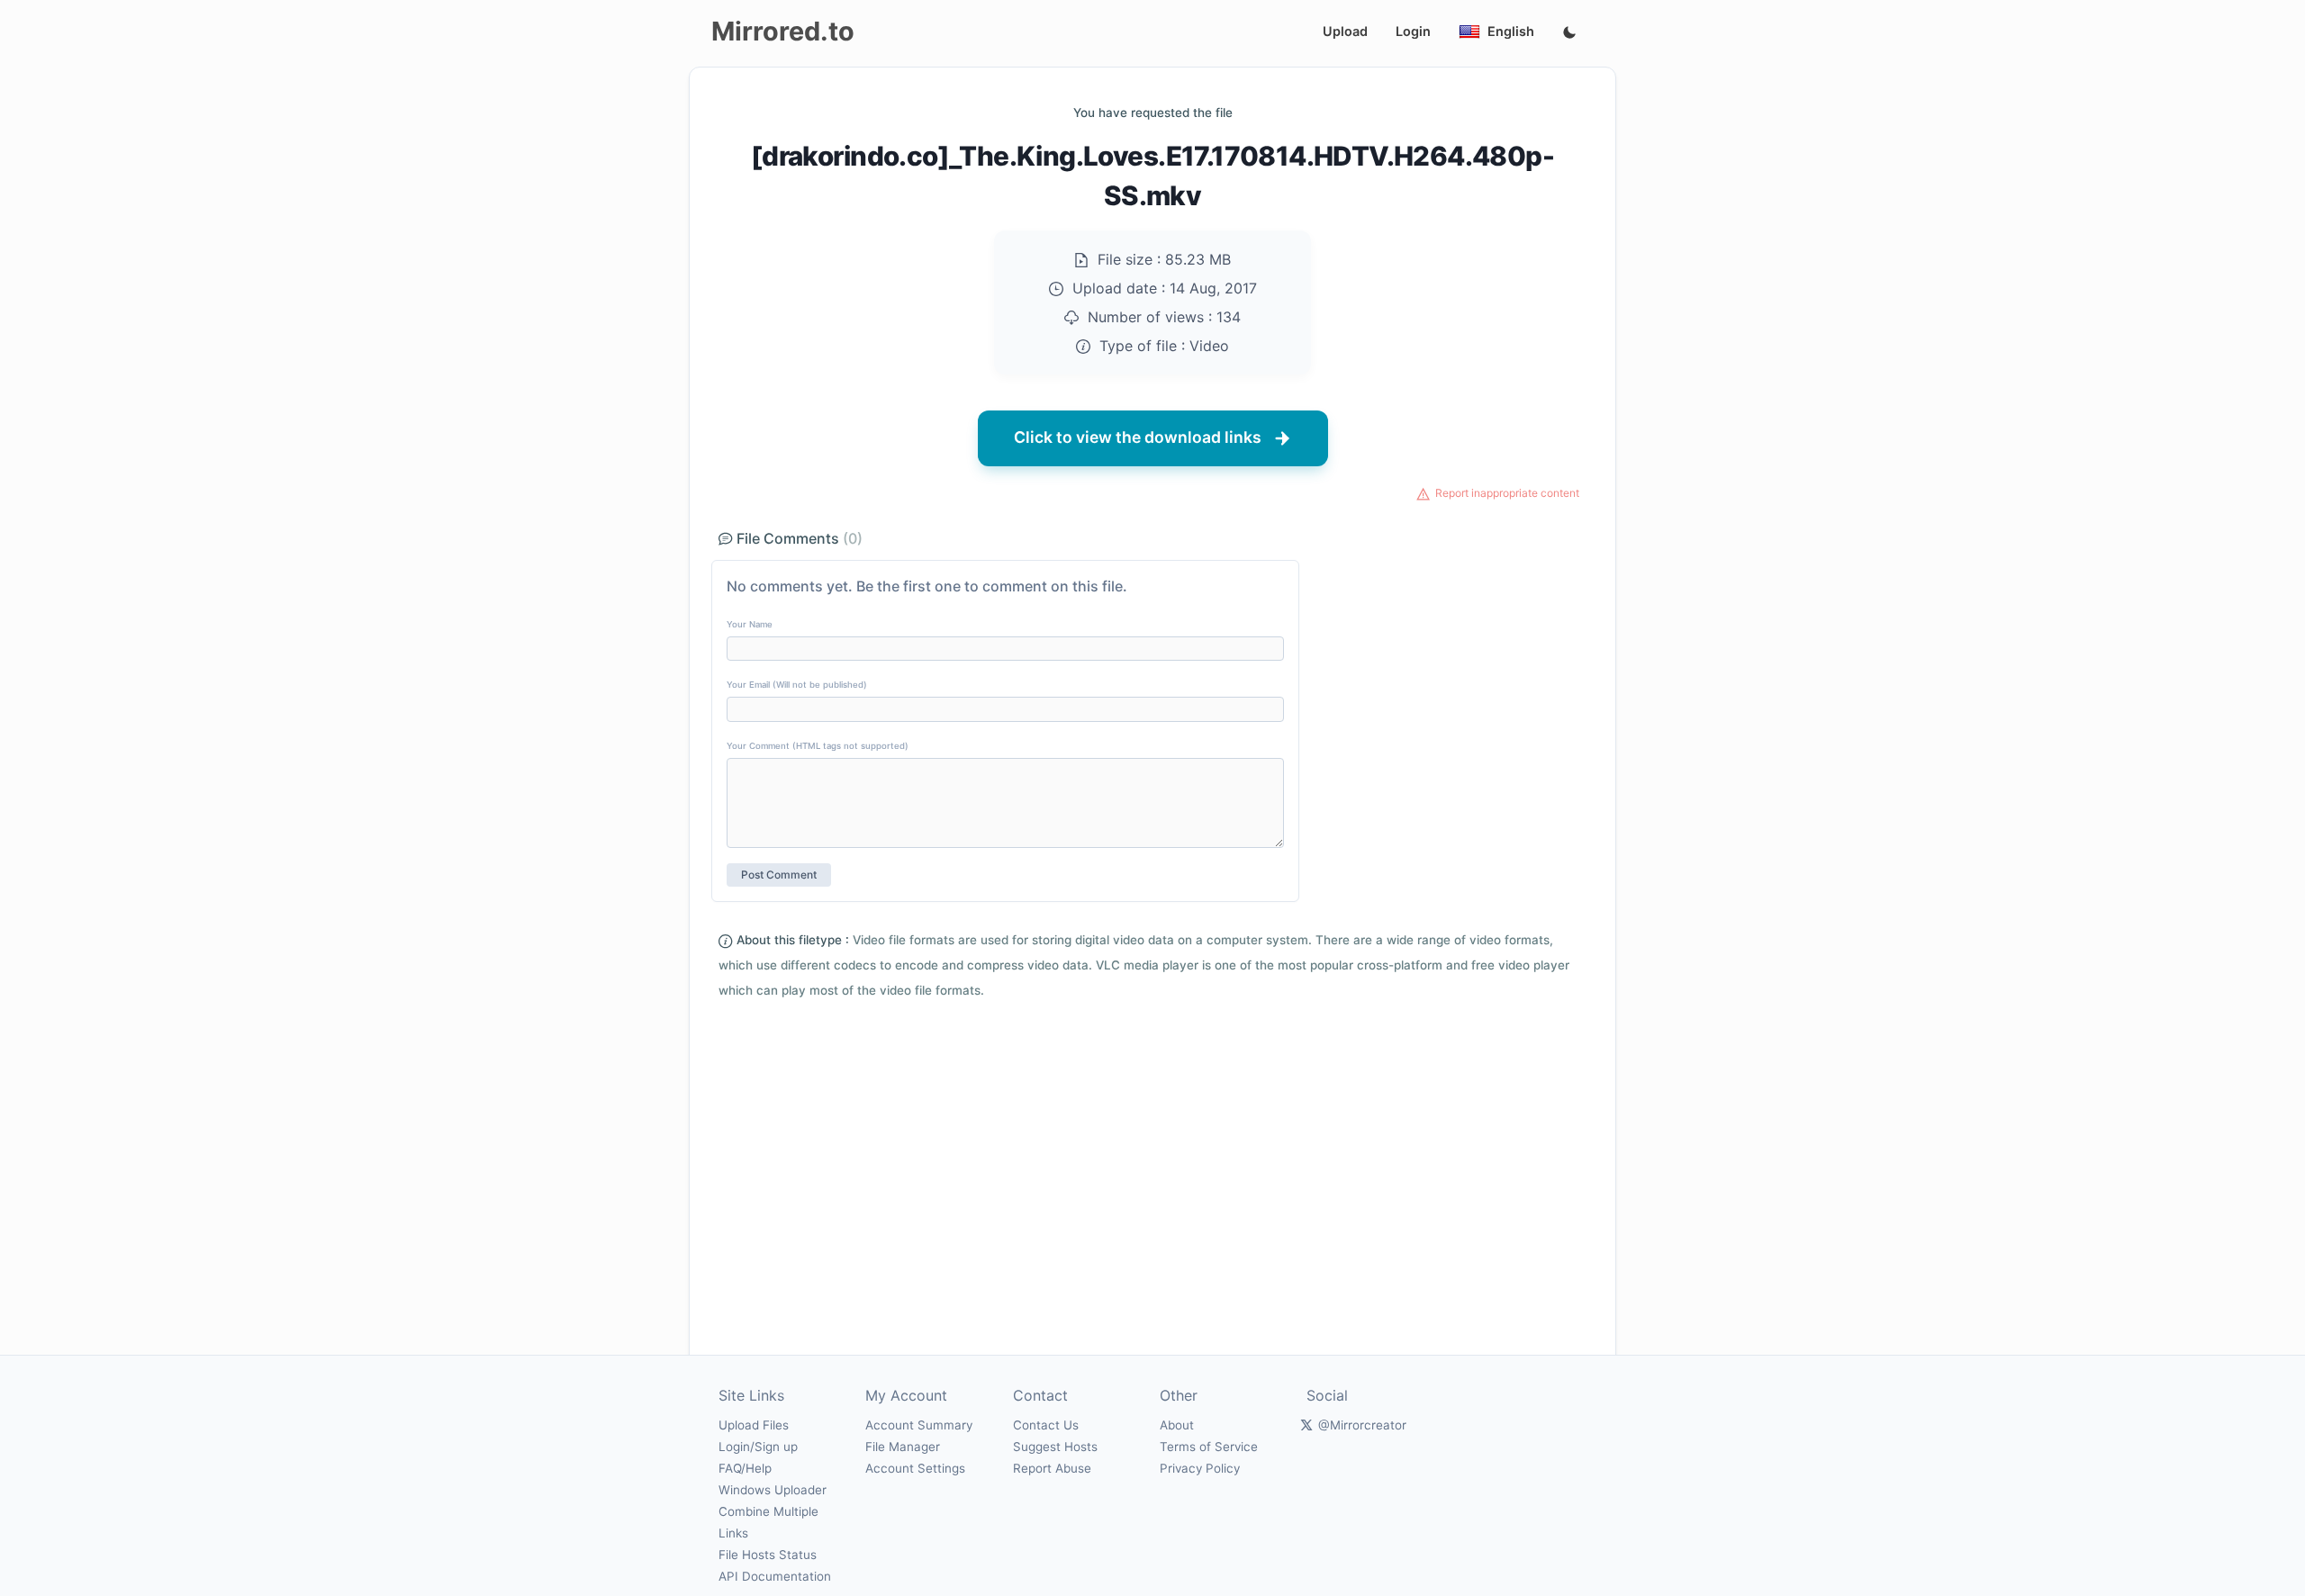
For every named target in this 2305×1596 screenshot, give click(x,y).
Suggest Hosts (1055, 1447)
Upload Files (754, 1425)
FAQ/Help (745, 1468)
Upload (1345, 31)
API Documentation (775, 1576)
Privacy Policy (1200, 1468)
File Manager (903, 1447)
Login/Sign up (758, 1447)
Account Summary (919, 1425)
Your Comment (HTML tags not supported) (818, 746)
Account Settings (915, 1468)
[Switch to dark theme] (1569, 33)
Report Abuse (1052, 1468)
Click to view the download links (1138, 437)
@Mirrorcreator (1362, 1425)
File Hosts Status (768, 1555)
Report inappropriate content (1507, 493)
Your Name (750, 624)
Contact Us (1046, 1425)
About (1177, 1425)
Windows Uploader (773, 1490)
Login (1413, 31)
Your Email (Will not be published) (797, 685)
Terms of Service (1209, 1447)
